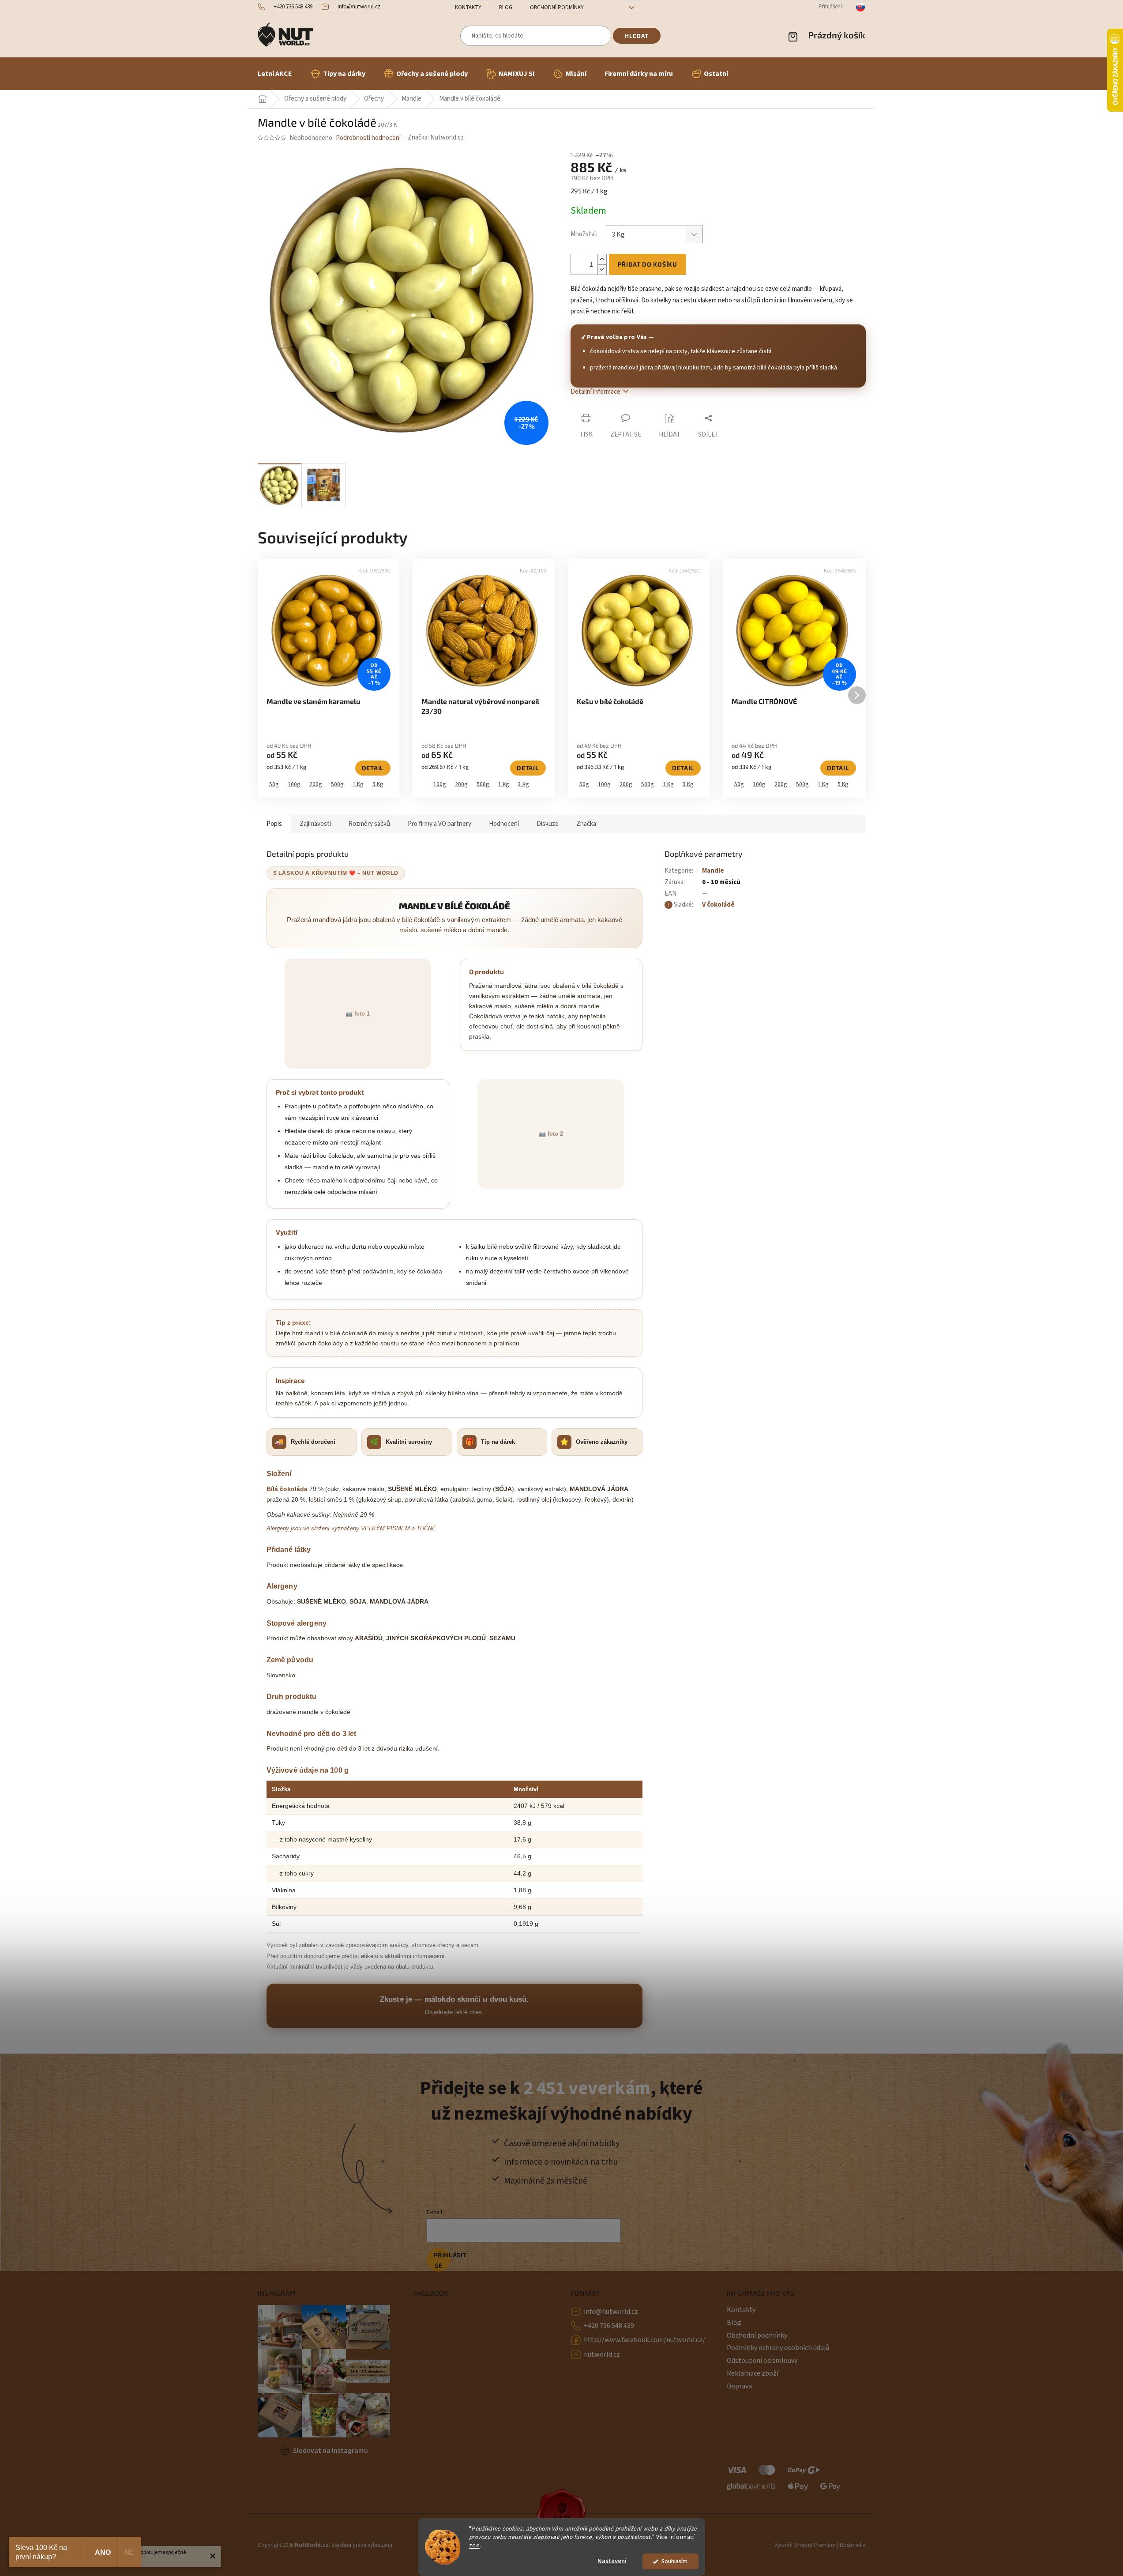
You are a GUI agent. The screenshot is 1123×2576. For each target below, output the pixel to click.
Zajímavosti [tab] (315, 824)
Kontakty (468, 8)
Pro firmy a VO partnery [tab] (439, 824)
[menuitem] (275, 74)
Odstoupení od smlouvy (762, 2361)
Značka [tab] (586, 824)
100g (294, 784)
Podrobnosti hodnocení (368, 138)
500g (337, 784)
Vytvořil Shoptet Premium (805, 2545)
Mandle (713, 871)
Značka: (436, 137)
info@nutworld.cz (611, 2312)
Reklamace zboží (753, 2373)
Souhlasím (674, 2561)
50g (274, 784)
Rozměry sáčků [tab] (369, 824)
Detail (373, 768)
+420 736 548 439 (609, 2326)
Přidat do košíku (648, 264)
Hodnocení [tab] (504, 824)
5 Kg (378, 784)
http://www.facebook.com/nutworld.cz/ (644, 2340)
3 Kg (524, 784)
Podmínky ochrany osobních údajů (778, 2348)
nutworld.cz (602, 2354)
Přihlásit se (442, 2260)
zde (475, 2545)
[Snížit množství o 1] (602, 269)
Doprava (739, 2386)
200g (316, 784)
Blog (506, 8)
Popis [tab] (274, 824)
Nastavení (612, 2561)
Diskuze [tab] (548, 824)
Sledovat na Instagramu (331, 2451)
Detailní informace (595, 392)
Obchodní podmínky (557, 8)
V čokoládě (718, 905)
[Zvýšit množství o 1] (602, 259)
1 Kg (358, 784)
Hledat (637, 36)
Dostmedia (853, 2545)
